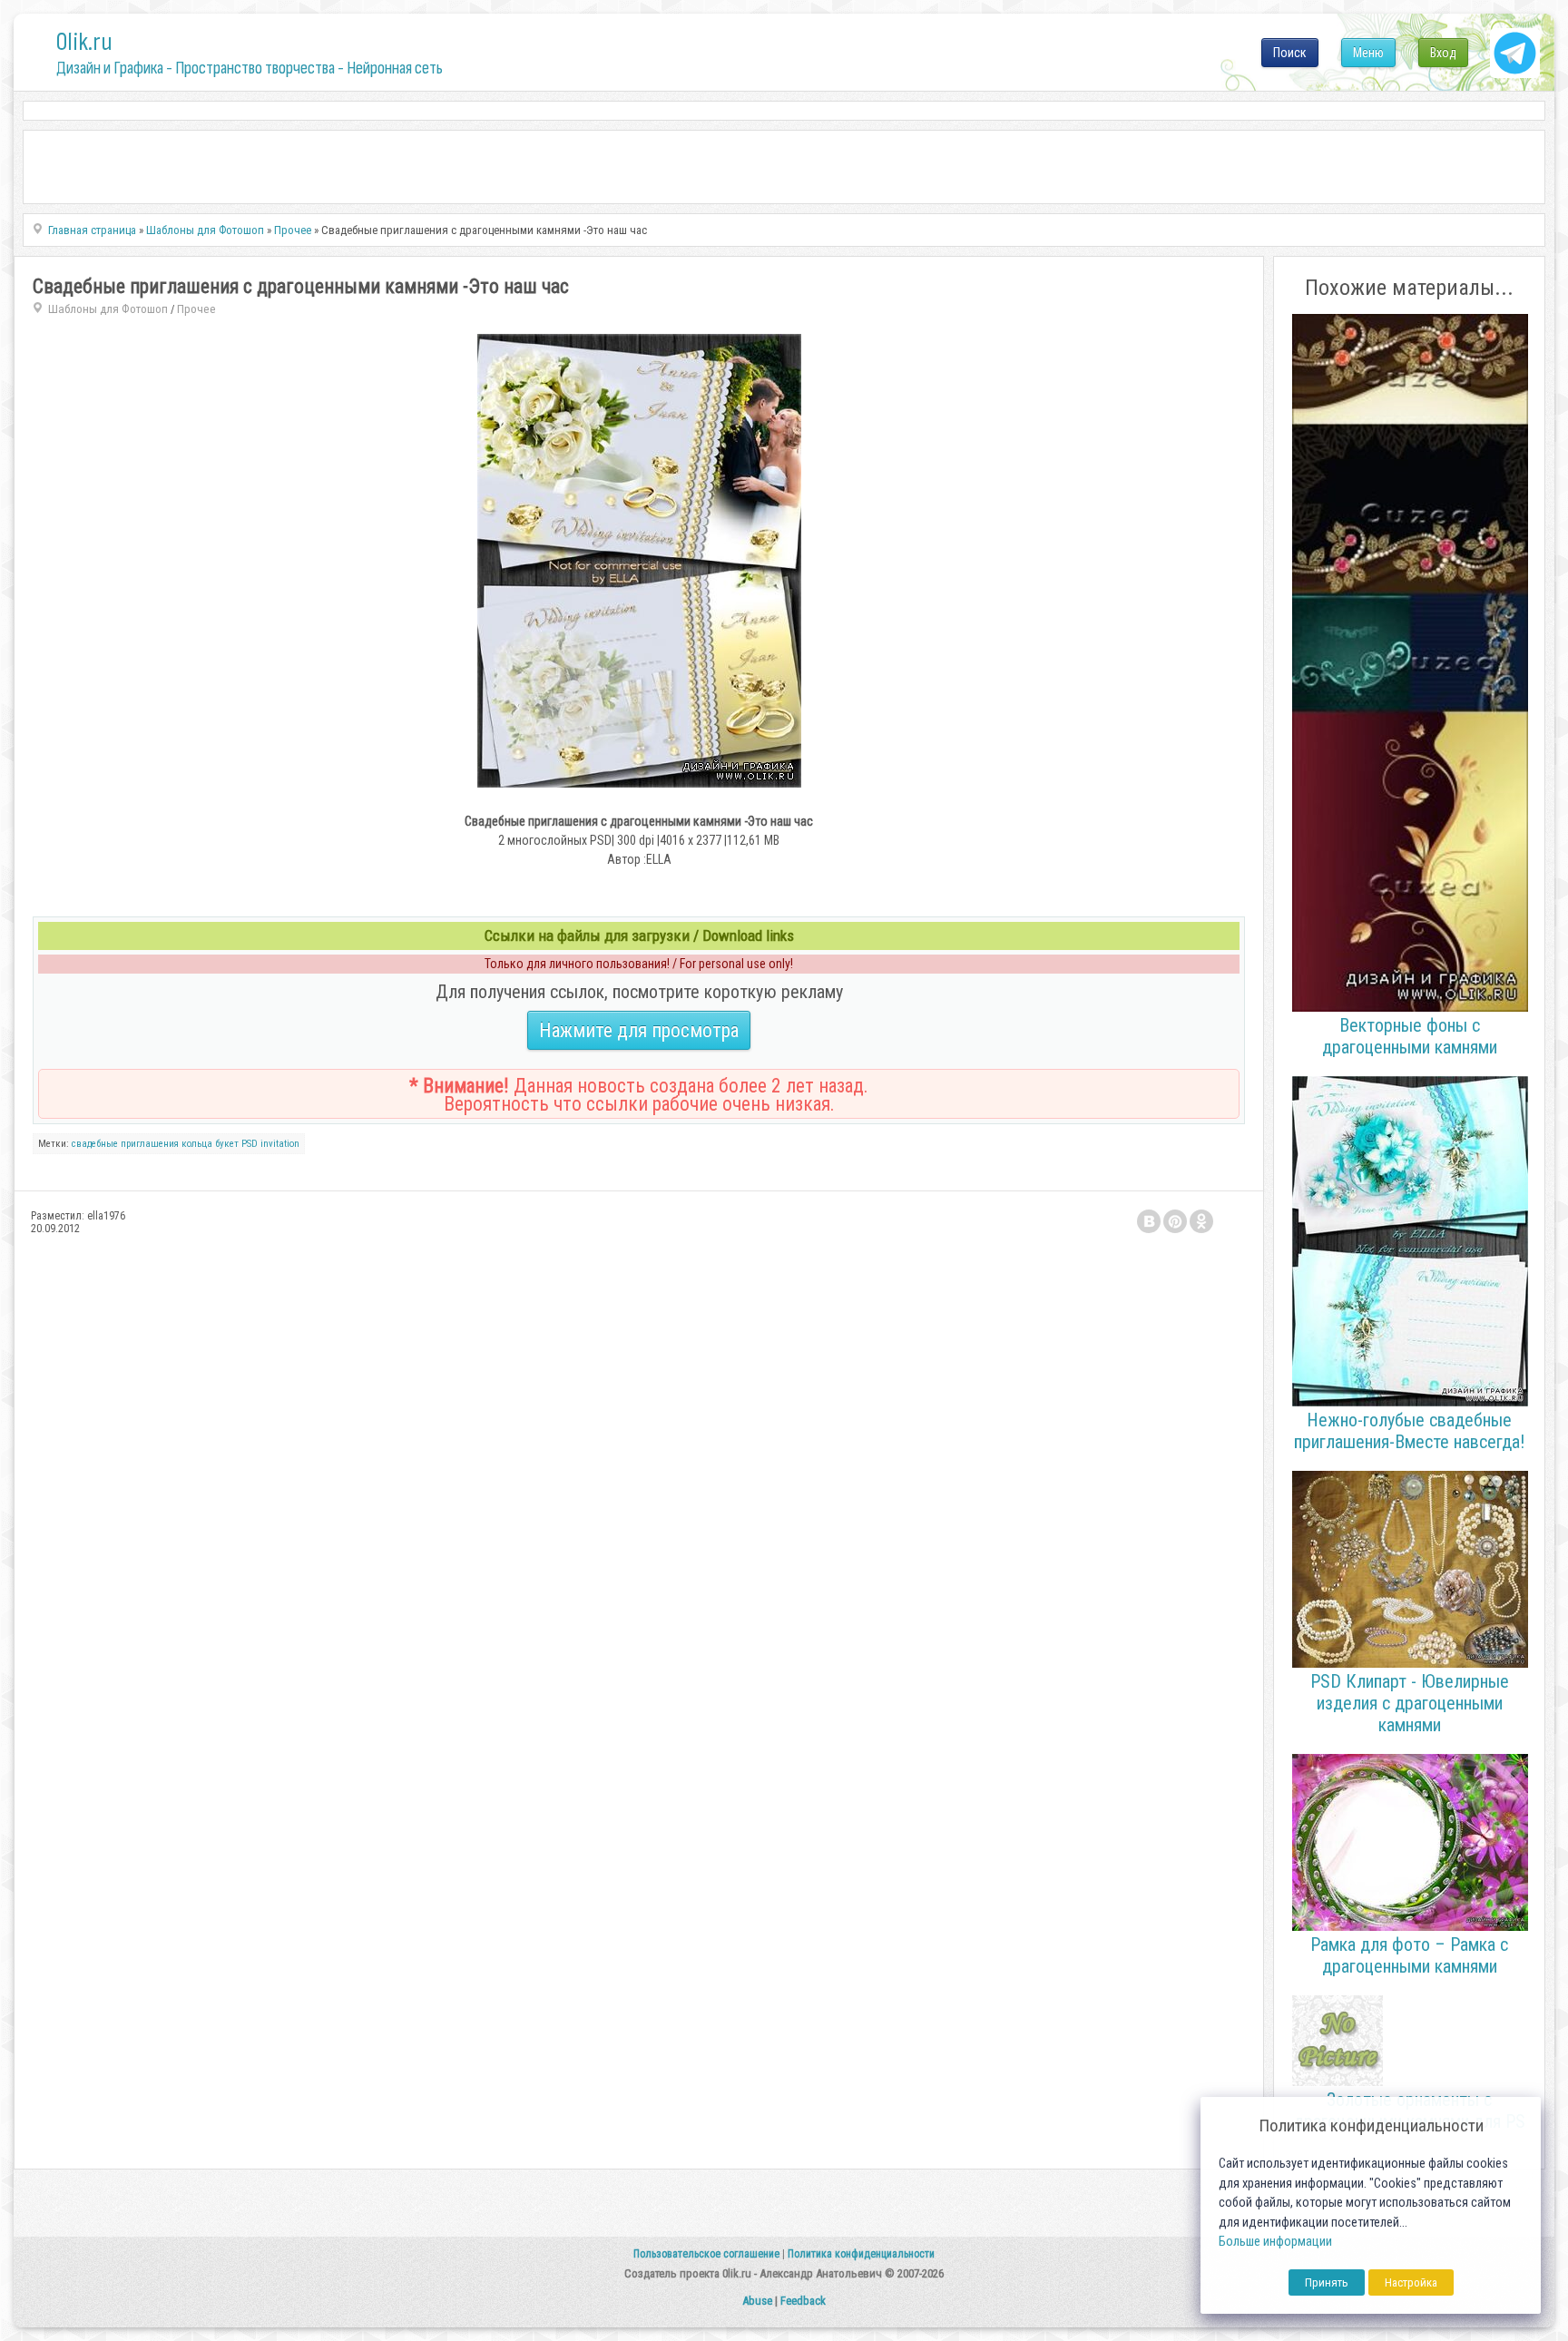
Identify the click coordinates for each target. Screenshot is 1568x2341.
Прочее (196, 309)
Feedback (803, 2301)
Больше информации (1275, 2242)
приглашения (150, 1144)
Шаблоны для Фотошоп (108, 309)
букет (227, 1144)
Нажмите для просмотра (639, 1030)
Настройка (1411, 2282)
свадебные (95, 1144)
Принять (1327, 2282)
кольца (197, 1144)
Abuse (757, 2301)
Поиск (1290, 53)
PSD (250, 1144)
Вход (1443, 53)
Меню (1368, 53)
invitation (280, 1144)
